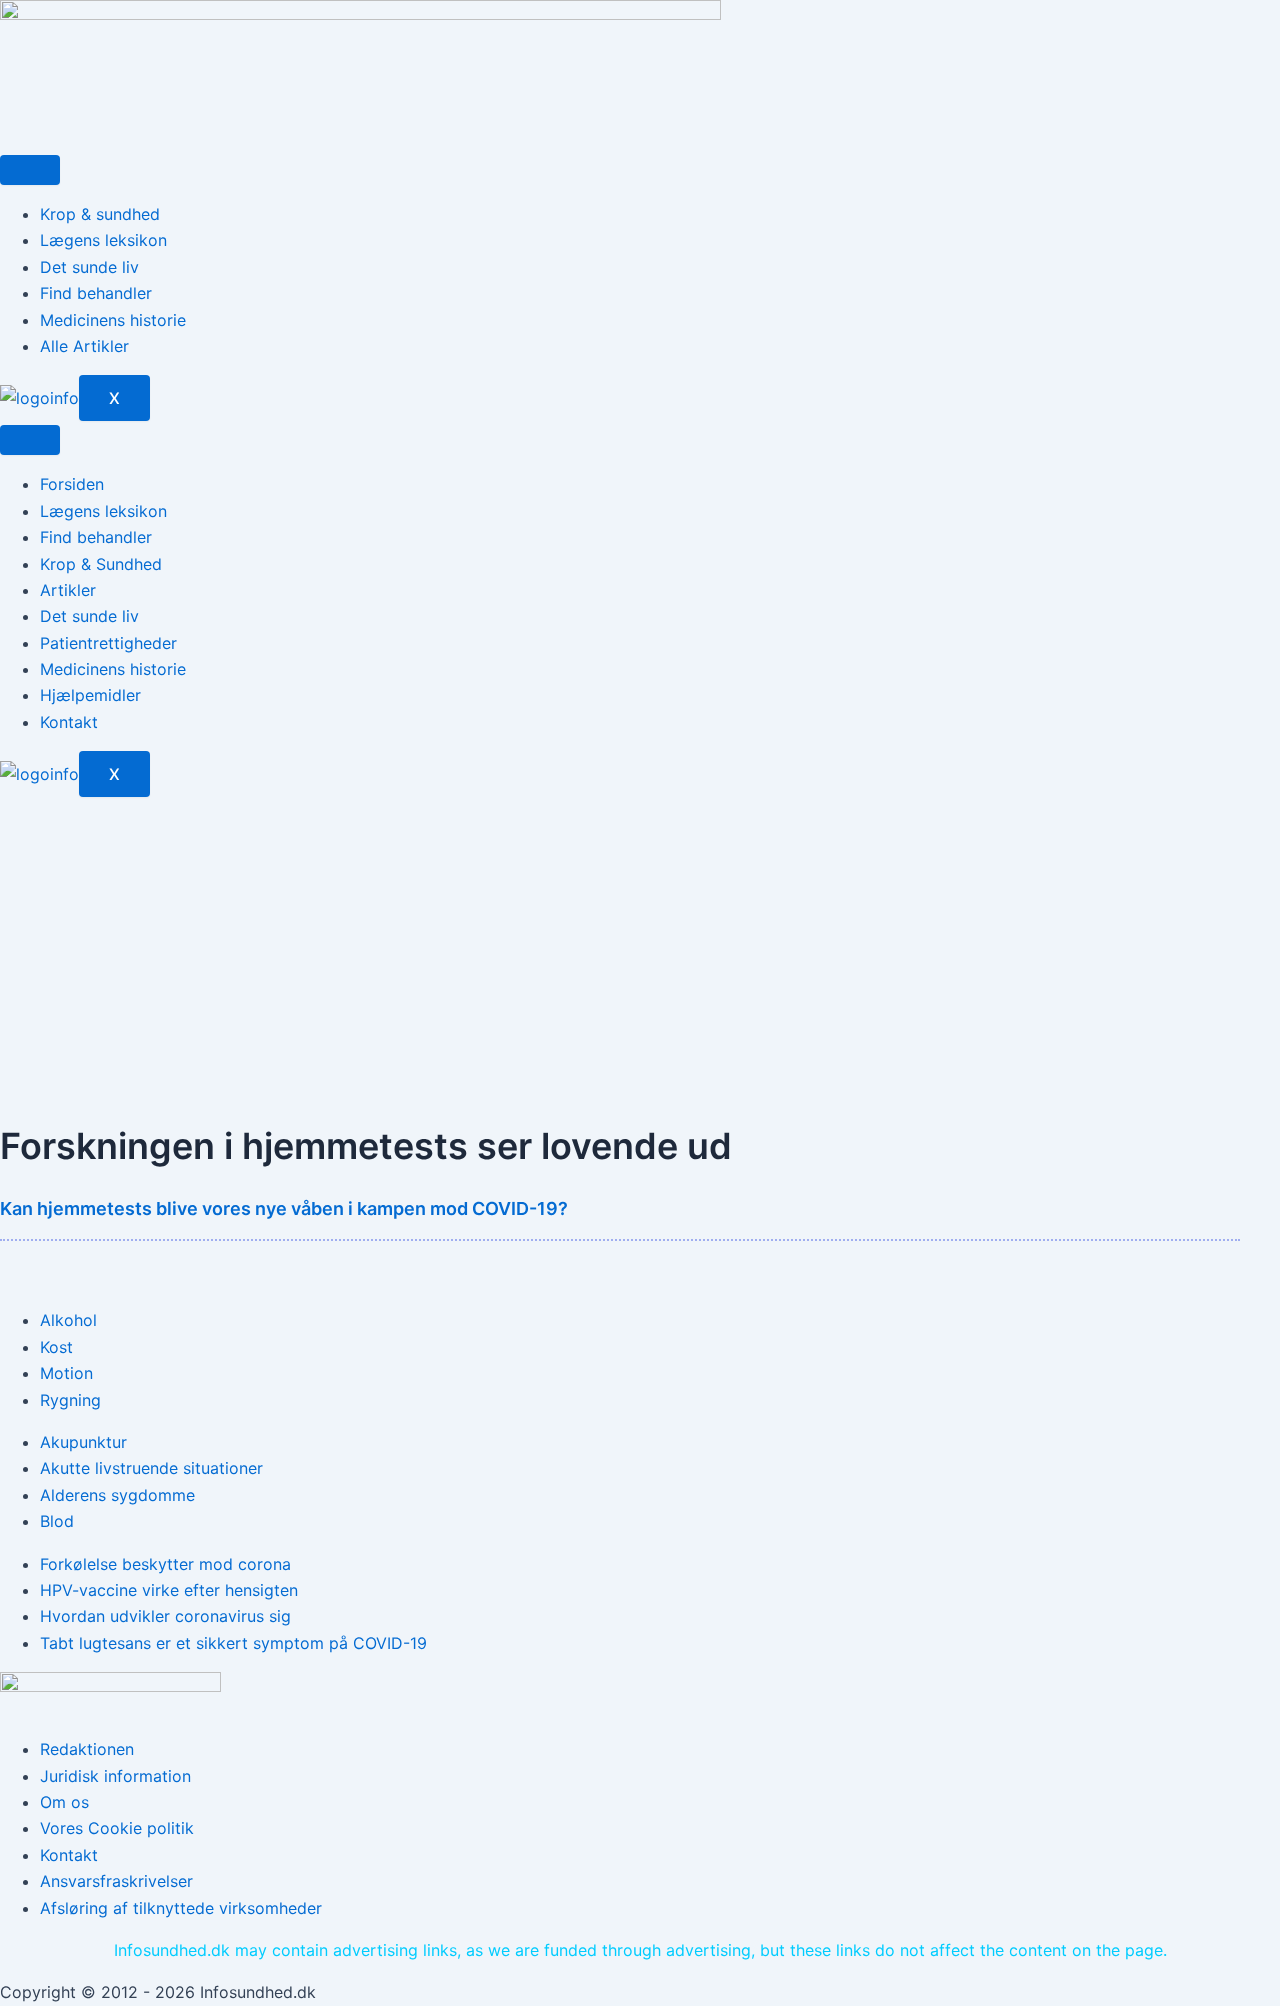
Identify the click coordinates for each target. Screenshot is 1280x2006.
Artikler (68, 590)
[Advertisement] (640, 947)
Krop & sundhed (100, 214)
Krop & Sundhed (101, 564)
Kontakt (69, 722)
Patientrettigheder (108, 643)
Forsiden (72, 484)
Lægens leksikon (103, 240)
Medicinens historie (113, 320)
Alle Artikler (84, 346)
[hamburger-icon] (30, 170)
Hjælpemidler (90, 695)
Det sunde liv (89, 267)
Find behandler (96, 293)
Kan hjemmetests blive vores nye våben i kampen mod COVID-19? (284, 1208)
